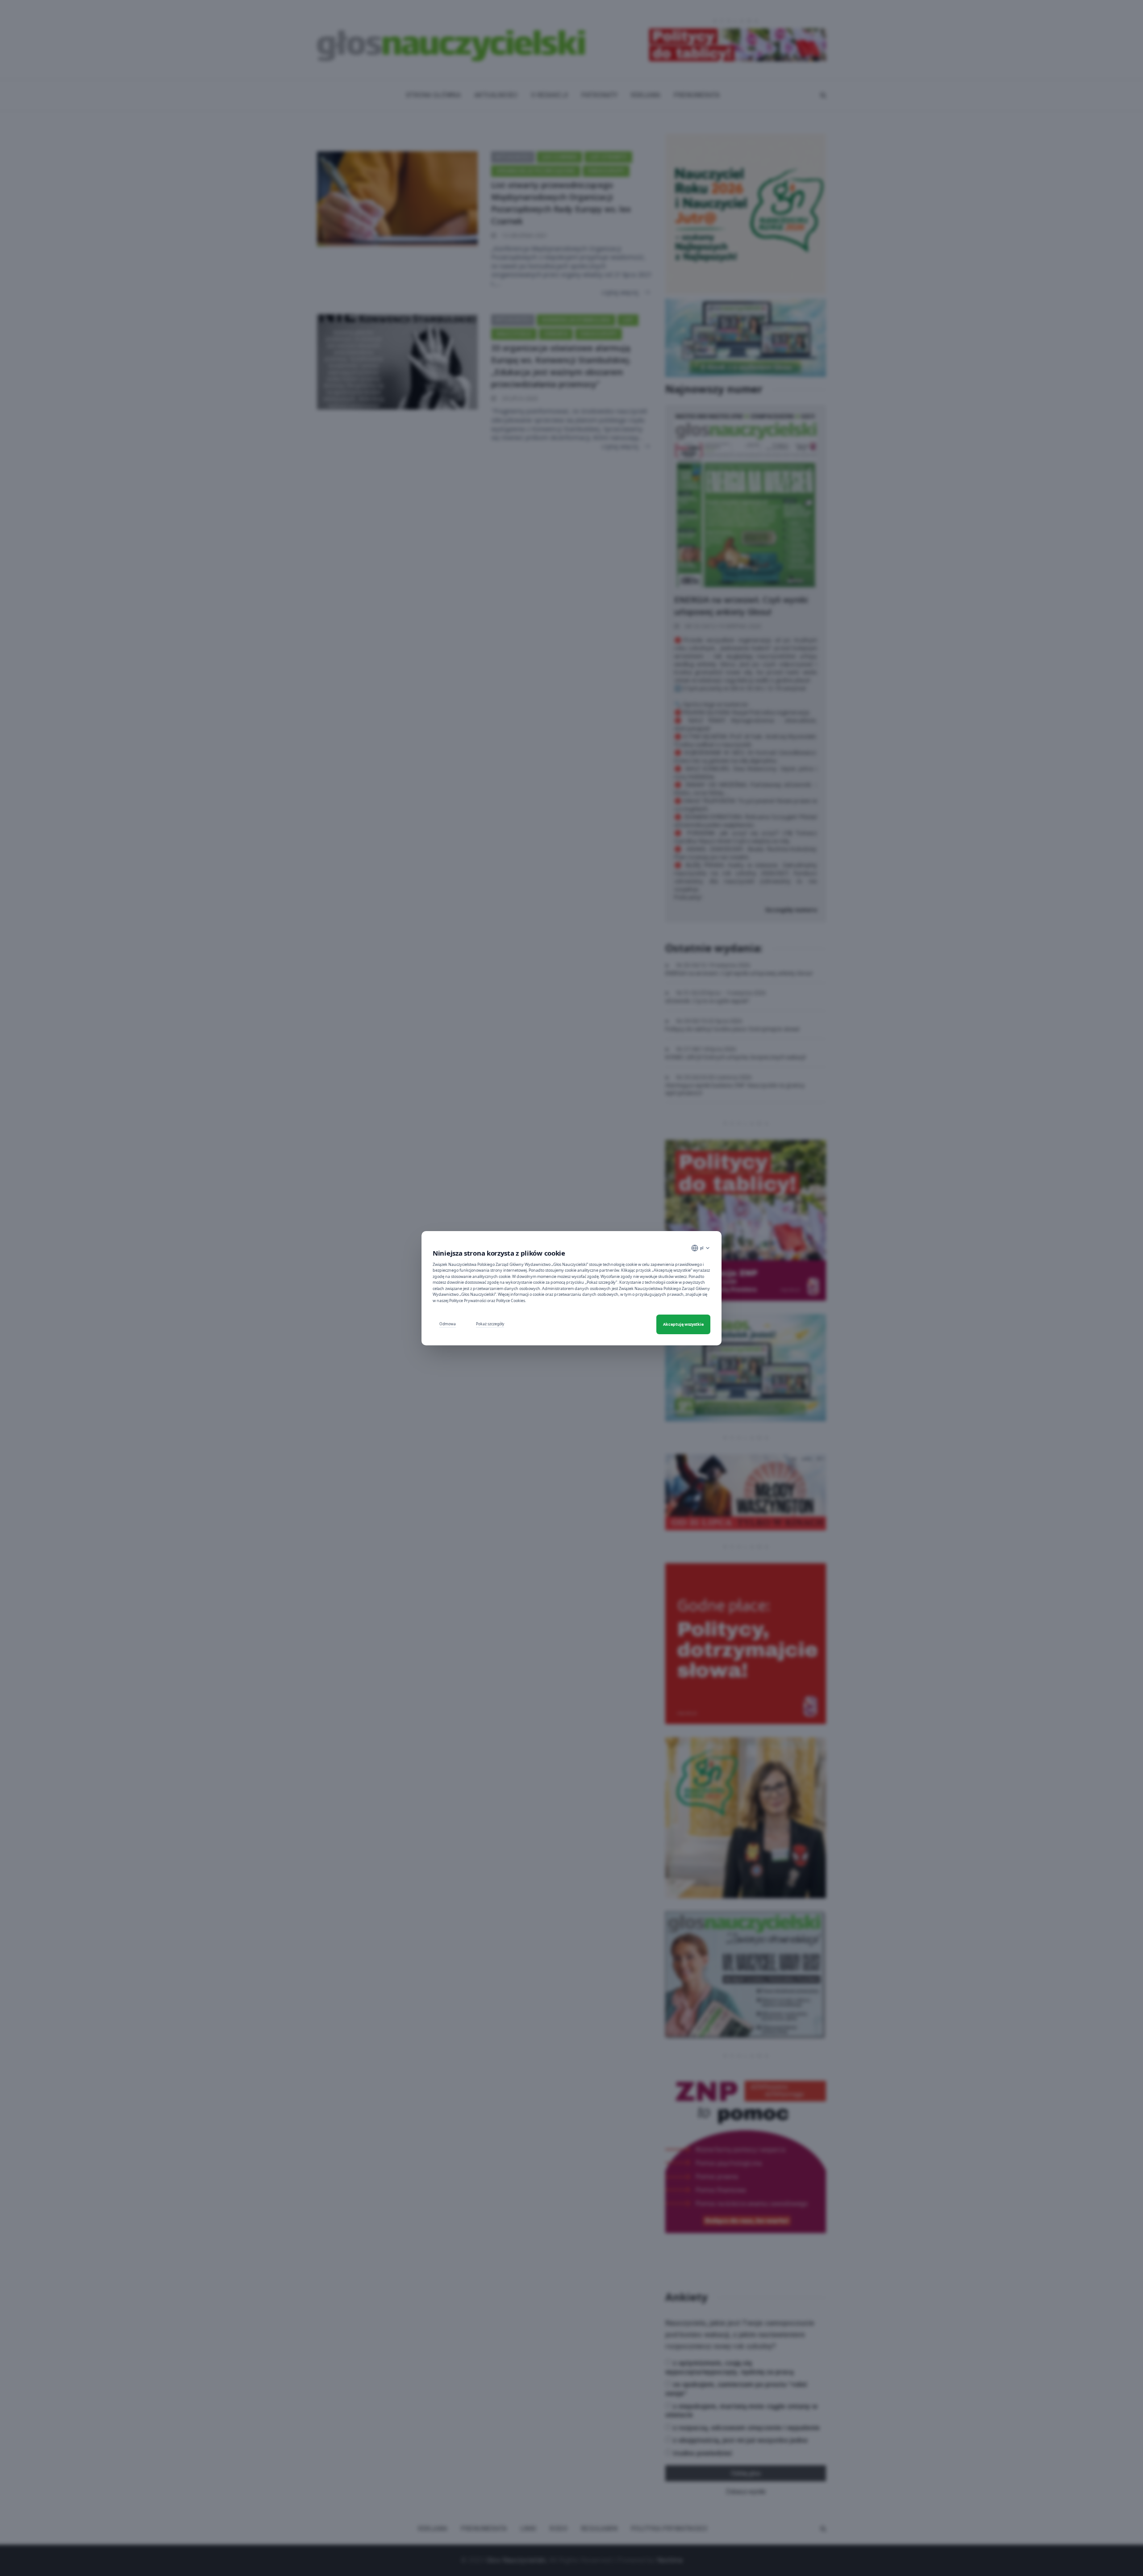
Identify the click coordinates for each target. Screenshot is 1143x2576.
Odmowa (448, 1324)
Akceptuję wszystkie (683, 1324)
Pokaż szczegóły (490, 1324)
